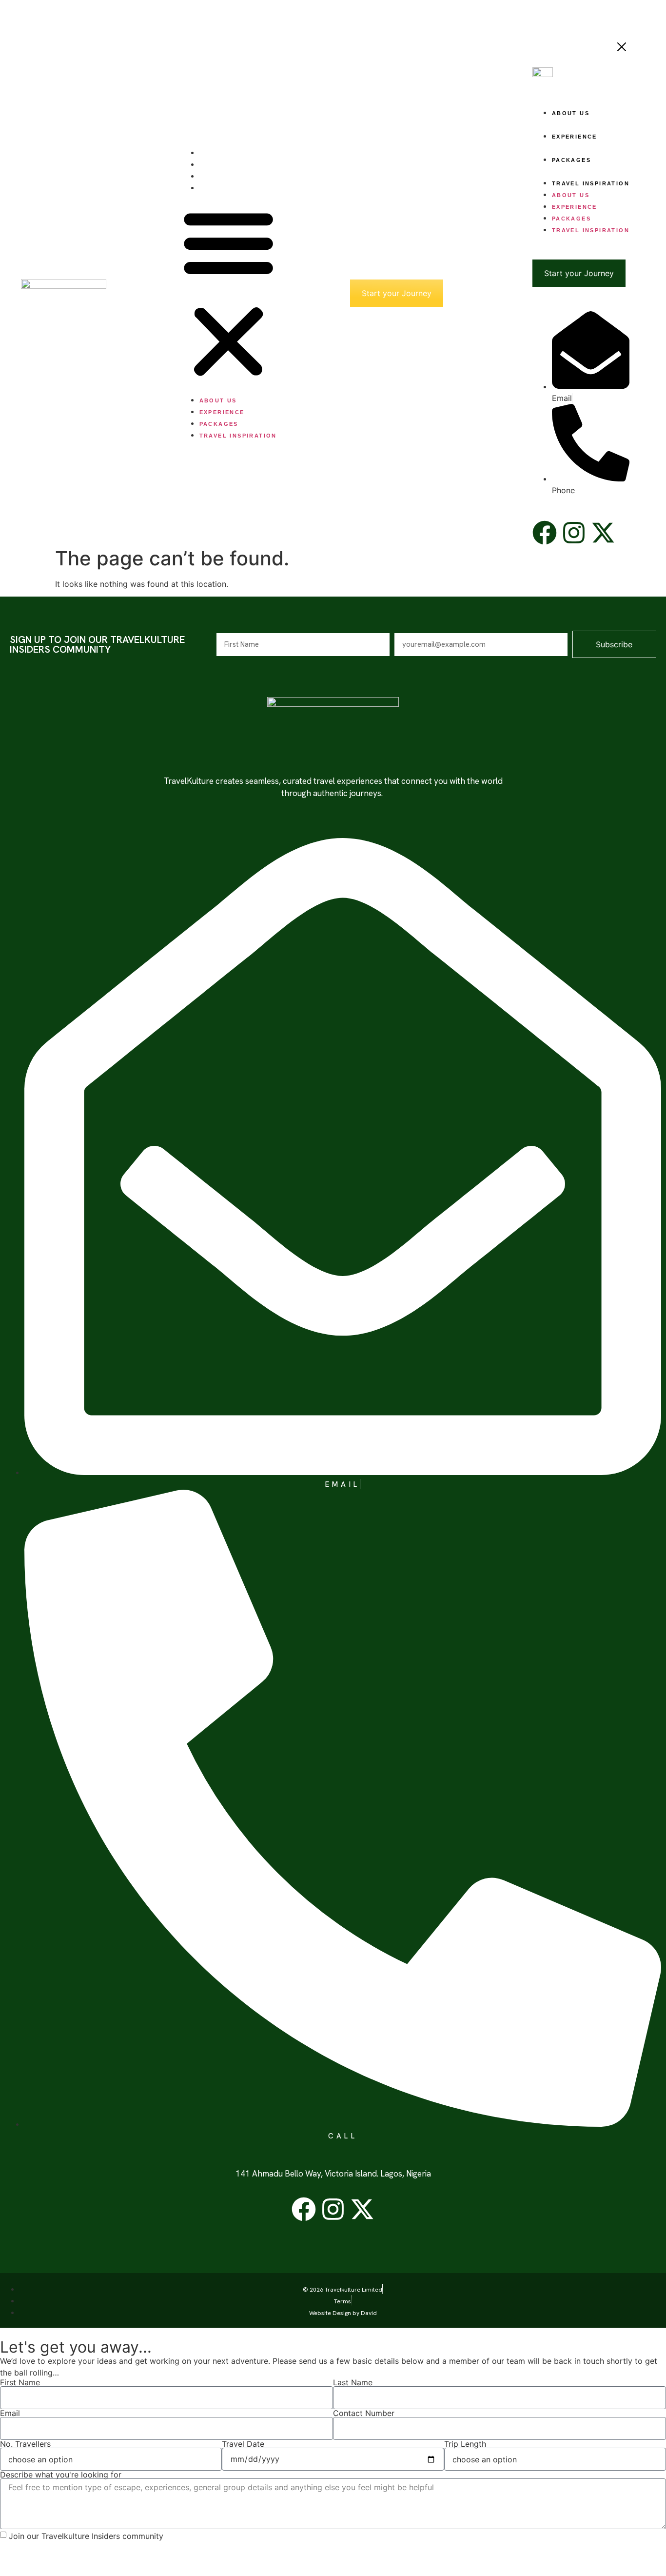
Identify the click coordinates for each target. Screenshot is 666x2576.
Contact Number (364, 2413)
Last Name (353, 2382)
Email (10, 2413)
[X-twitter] (362, 2209)
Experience (222, 165)
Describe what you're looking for (61, 2475)
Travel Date (243, 2444)
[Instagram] (333, 2209)
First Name (20, 2382)
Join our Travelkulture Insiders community (86, 2536)
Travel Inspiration (238, 188)
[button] (228, 293)
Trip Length (465, 2444)
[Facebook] (304, 2209)
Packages (219, 177)
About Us (218, 153)
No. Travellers (25, 2444)
